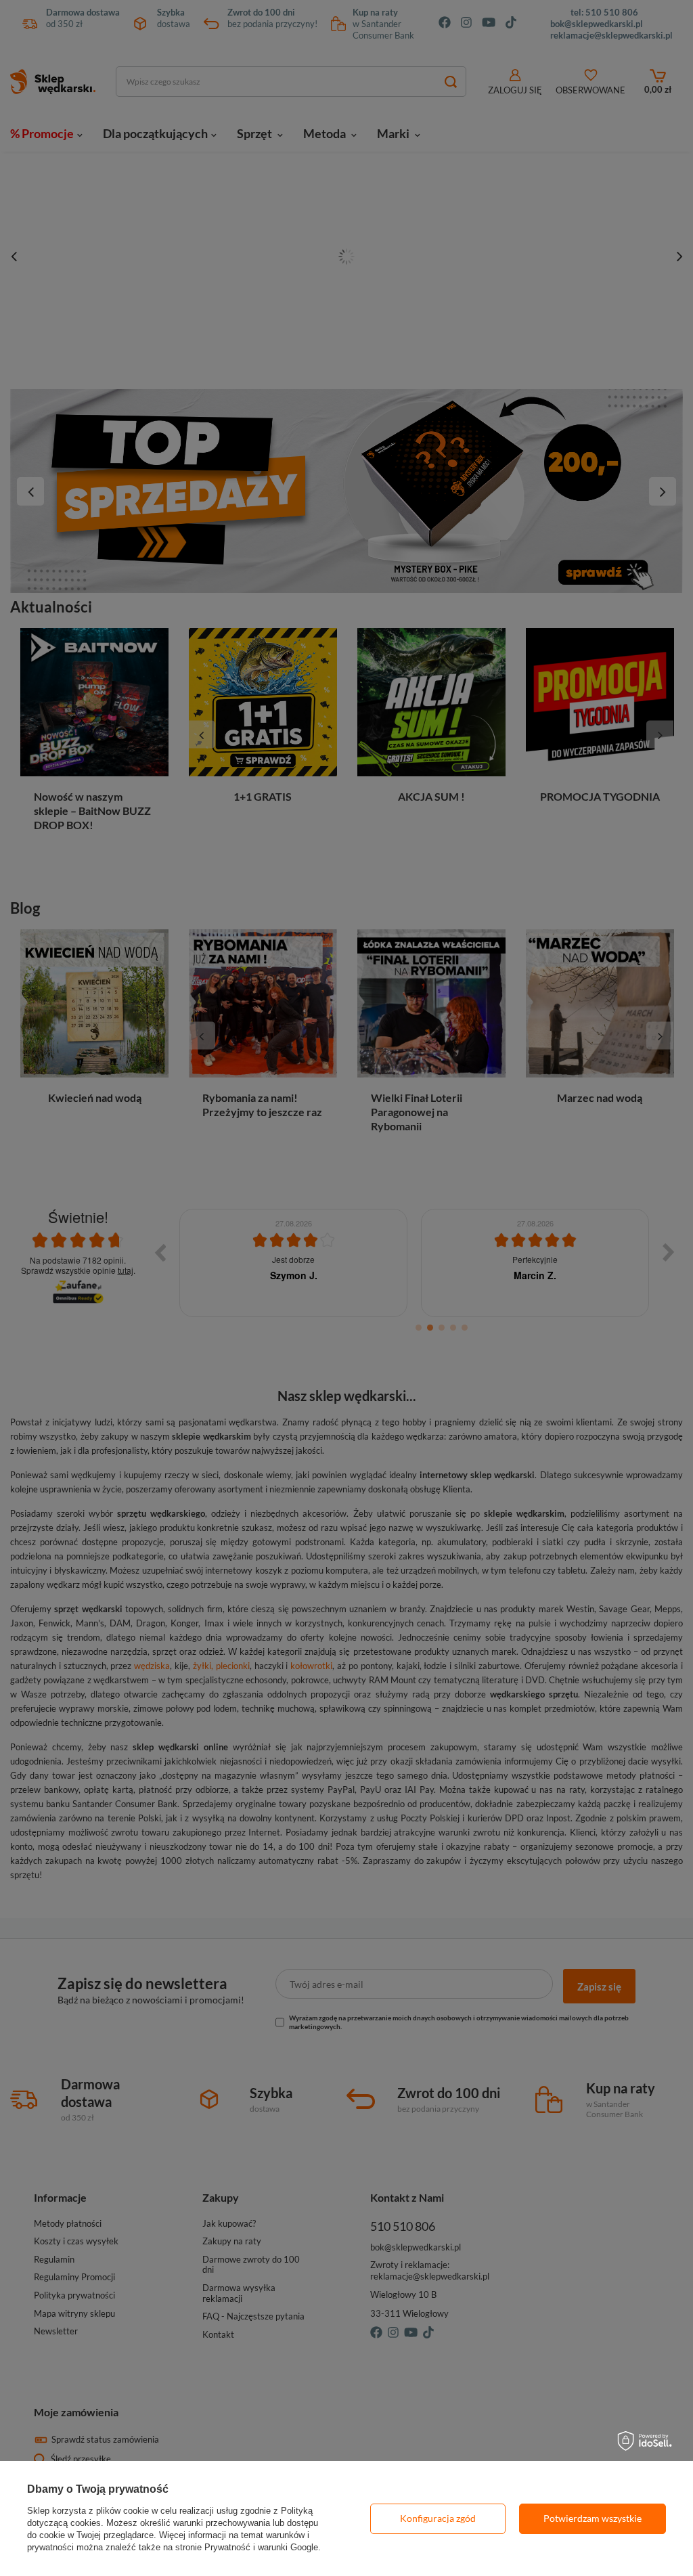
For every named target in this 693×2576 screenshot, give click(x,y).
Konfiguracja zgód (438, 2518)
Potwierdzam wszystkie (593, 2518)
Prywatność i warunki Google (261, 2547)
